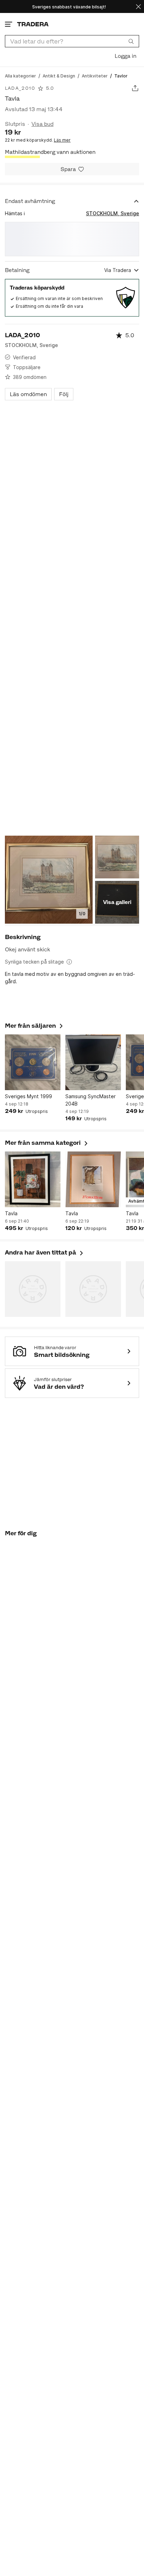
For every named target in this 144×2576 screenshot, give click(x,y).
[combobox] (72, 41)
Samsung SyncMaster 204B (91, 1100)
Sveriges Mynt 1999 (28, 1096)
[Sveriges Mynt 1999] (33, 1062)
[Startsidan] (33, 24)
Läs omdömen (28, 394)
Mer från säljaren (34, 1026)
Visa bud (42, 124)
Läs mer (62, 140)
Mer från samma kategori (47, 1143)
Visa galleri (117, 902)
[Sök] (131, 41)
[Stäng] (138, 6)
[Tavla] (33, 1179)
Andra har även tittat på (45, 1252)
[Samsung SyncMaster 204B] (93, 1062)
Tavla (11, 1213)
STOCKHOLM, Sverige (113, 213)
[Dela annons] (135, 88)
